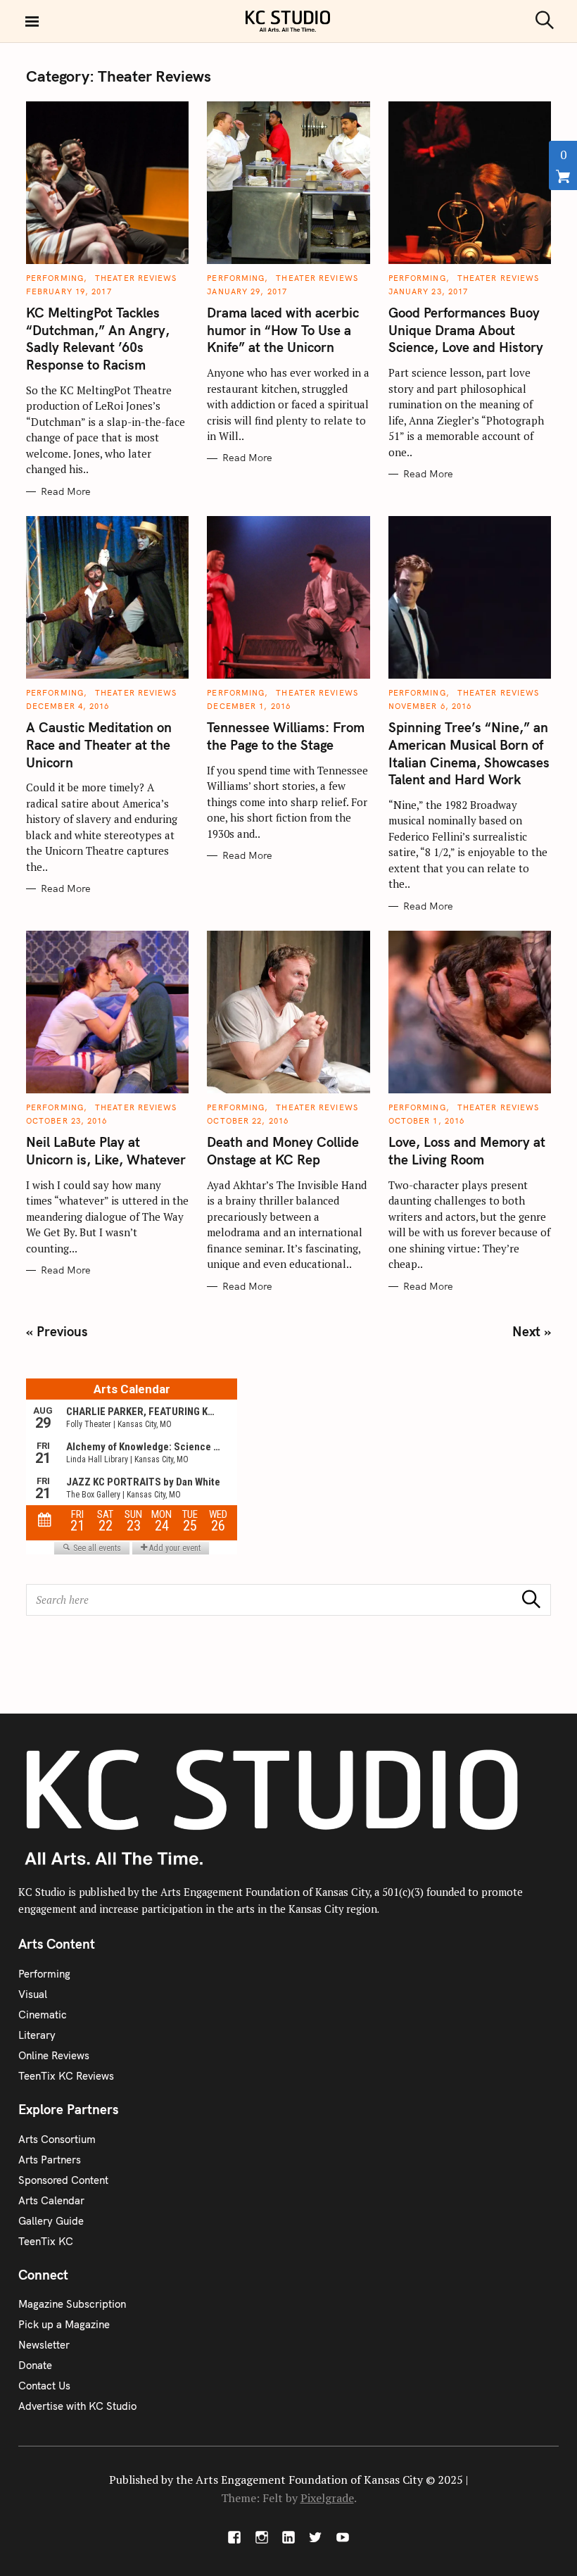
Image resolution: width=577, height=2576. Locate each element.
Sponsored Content (63, 2180)
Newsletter (44, 2345)
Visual (33, 1994)
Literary (37, 2035)
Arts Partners (50, 2160)
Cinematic (43, 2015)
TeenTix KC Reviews (66, 2076)
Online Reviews (54, 2055)
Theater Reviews (136, 278)
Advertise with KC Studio (77, 2406)
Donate (35, 2365)
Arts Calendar (51, 2200)
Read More (66, 492)
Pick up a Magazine (64, 2324)
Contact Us (44, 2386)
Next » (532, 1331)
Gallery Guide (51, 2221)
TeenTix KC (46, 2241)
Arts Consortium (57, 2139)
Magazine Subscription (72, 2304)
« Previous (57, 1331)
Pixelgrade (327, 2498)
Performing (55, 278)
